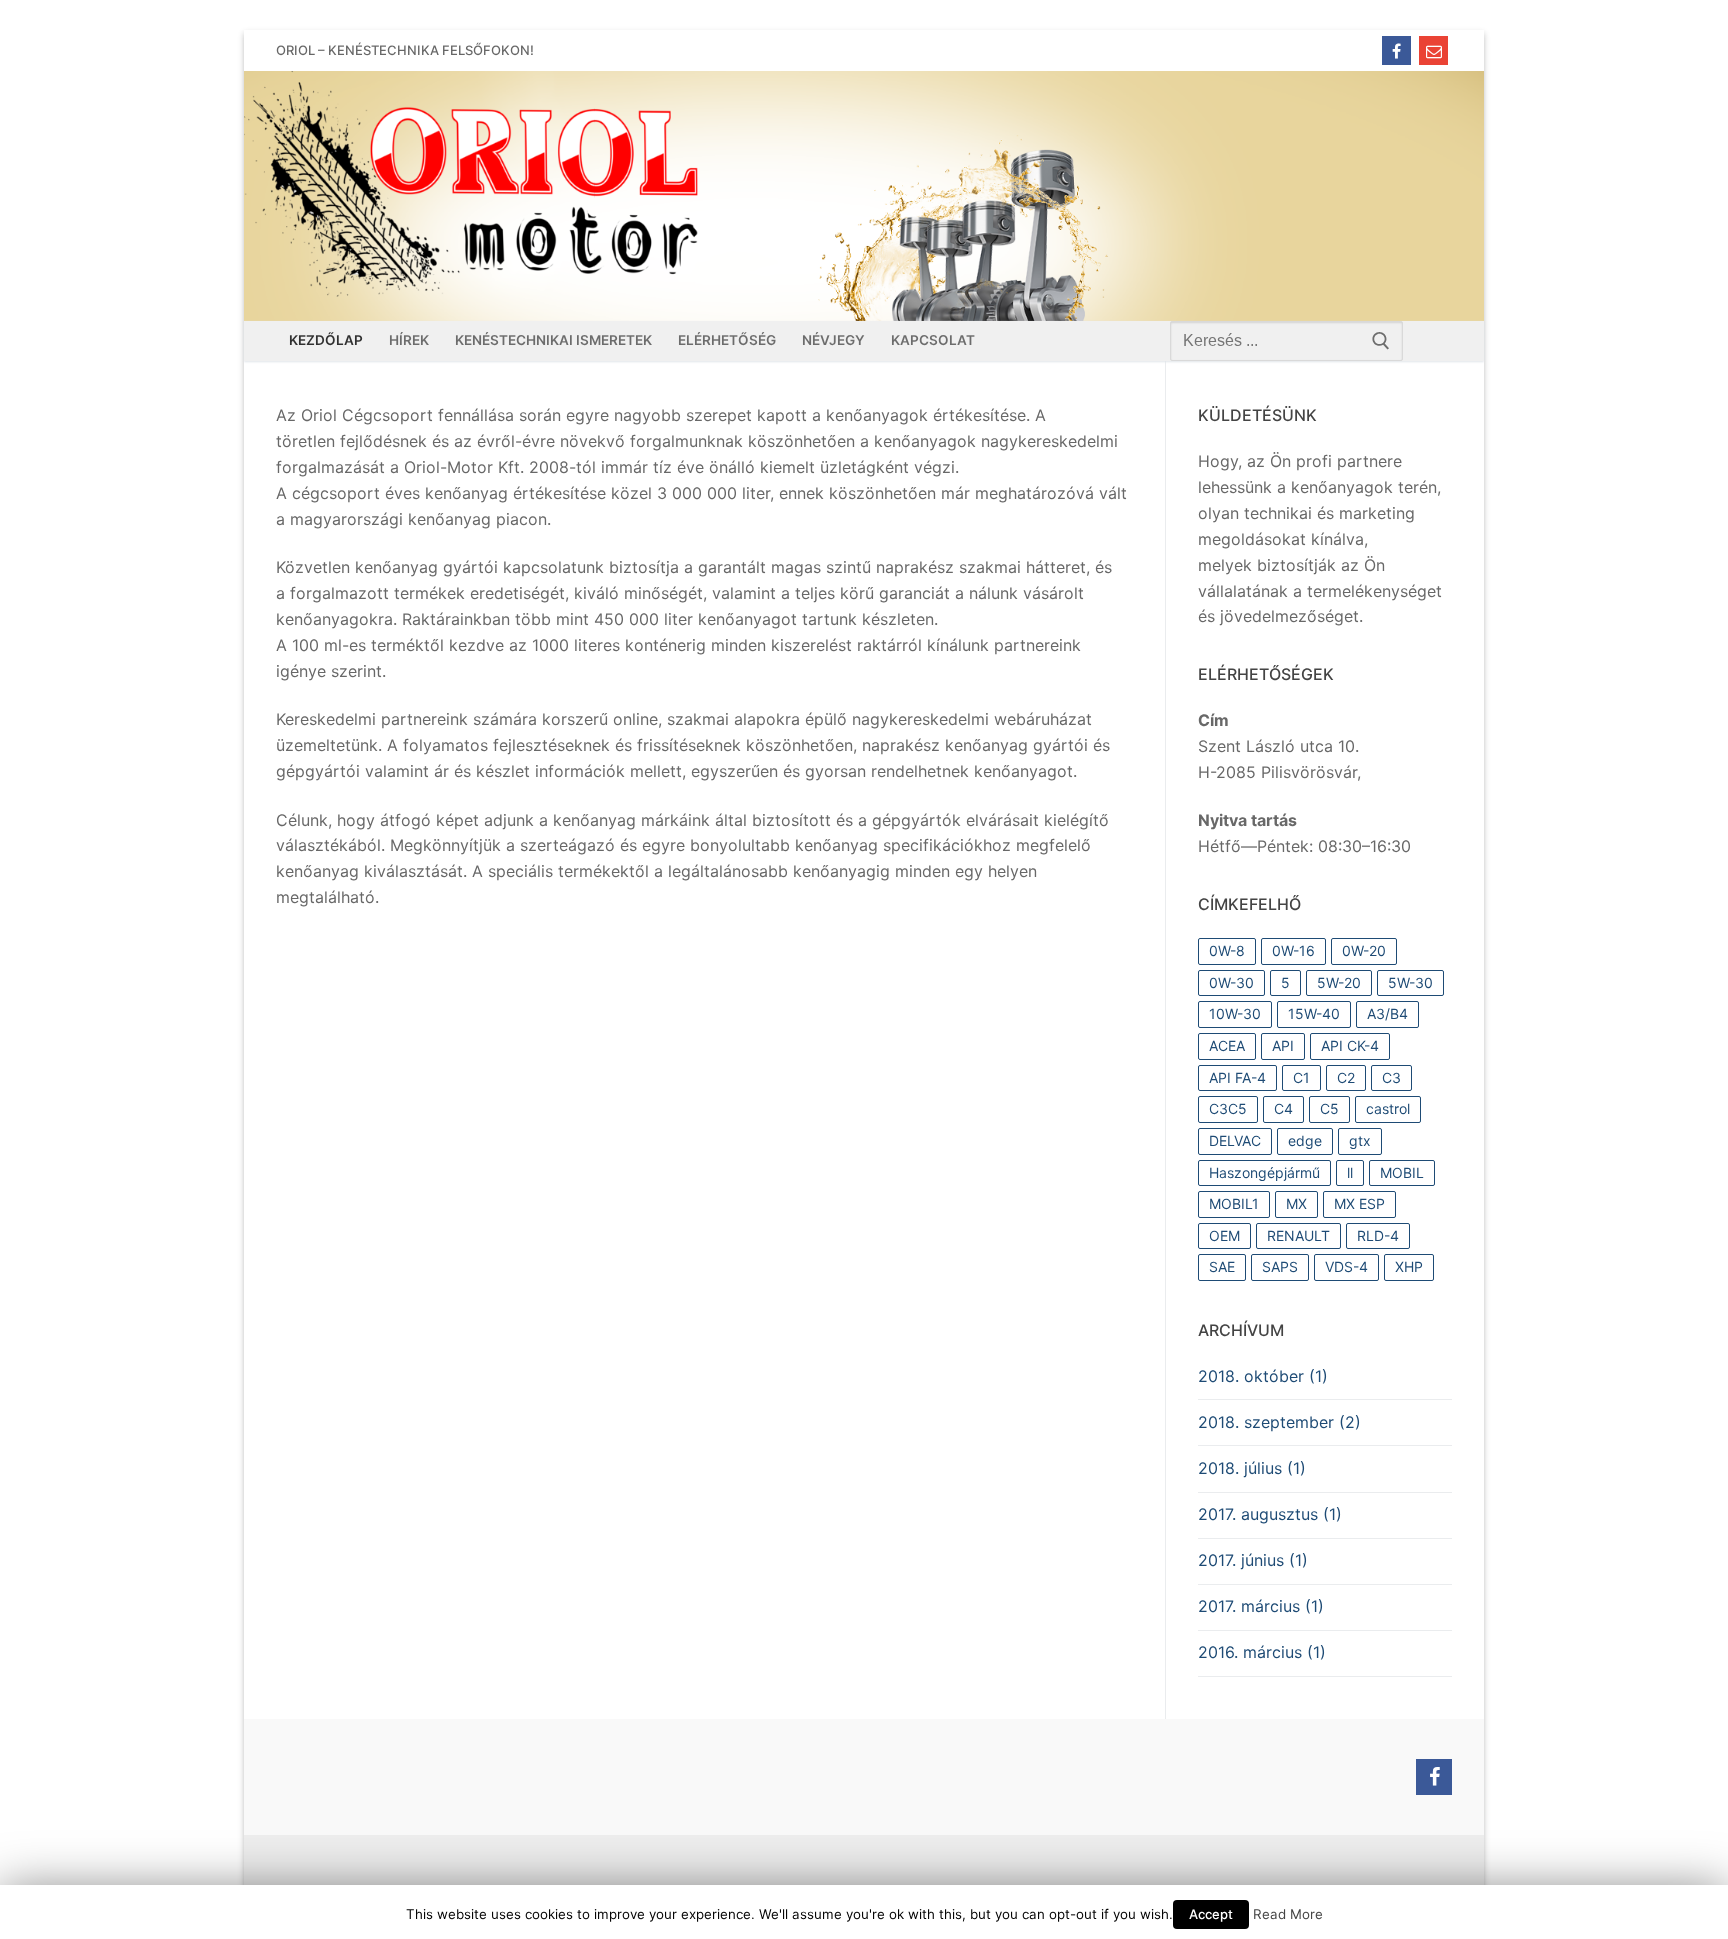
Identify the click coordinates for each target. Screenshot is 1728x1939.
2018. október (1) (1263, 1376)
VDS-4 (1346, 1266)
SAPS (1280, 1266)
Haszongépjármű (1264, 1172)
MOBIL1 (1234, 1203)
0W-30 (1231, 982)
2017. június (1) (1253, 1560)
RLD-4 (1378, 1235)
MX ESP (1359, 1203)
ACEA (1227, 1045)
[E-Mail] (1433, 50)
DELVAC (1235, 1140)
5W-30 (1410, 982)
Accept (1211, 1914)
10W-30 (1235, 1013)
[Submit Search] (1381, 341)
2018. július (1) (1252, 1468)
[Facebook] (1396, 50)
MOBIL (1402, 1172)
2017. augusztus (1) (1270, 1514)
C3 (1391, 1077)
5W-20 (1339, 982)
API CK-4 (1350, 1045)
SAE (1222, 1266)
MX (1296, 1203)
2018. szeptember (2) (1279, 1422)
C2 (1346, 1077)
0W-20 (1364, 950)
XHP (1409, 1266)
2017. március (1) (1261, 1606)
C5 (1329, 1108)
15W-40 (1314, 1013)
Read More (1288, 1914)
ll (1350, 1172)
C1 (1301, 1077)
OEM (1224, 1235)
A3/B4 (1387, 1013)
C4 (1283, 1108)
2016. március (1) (1262, 1652)
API (1283, 1045)
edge (1305, 1140)
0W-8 (1227, 950)
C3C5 (1228, 1108)
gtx (1360, 1140)
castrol (1388, 1108)
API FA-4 (1237, 1077)
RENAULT (1298, 1235)
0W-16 (1293, 950)
